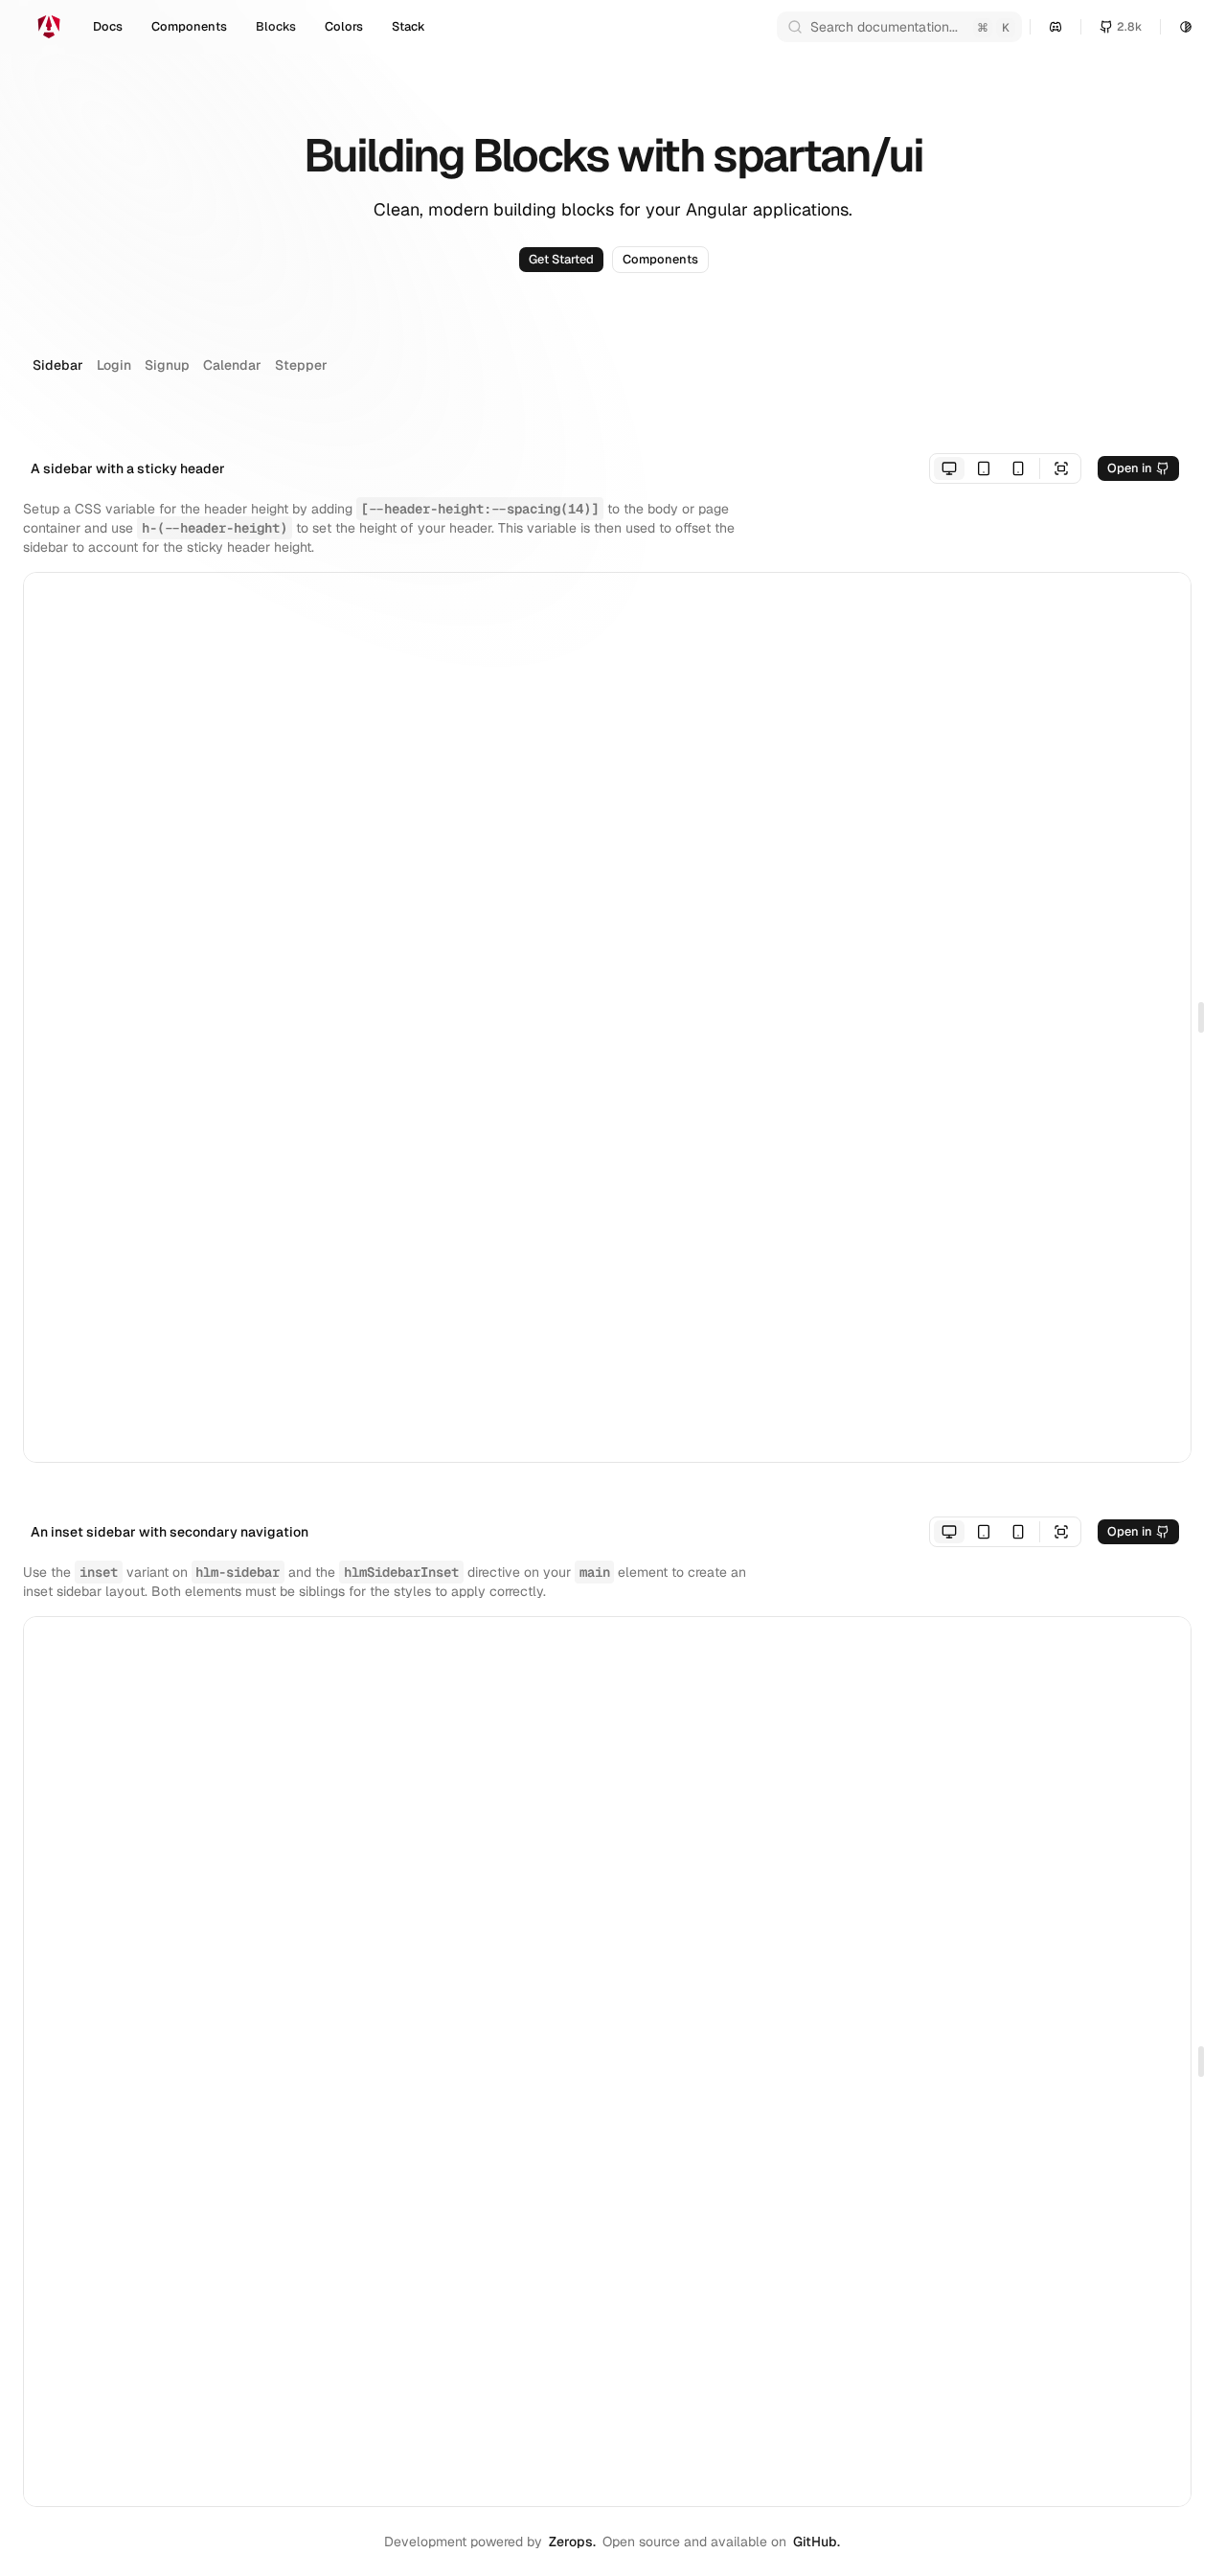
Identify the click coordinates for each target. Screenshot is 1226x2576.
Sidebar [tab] (58, 365)
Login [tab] (114, 365)
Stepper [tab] (301, 365)
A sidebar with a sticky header (128, 468)
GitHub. (817, 2542)
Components (189, 26)
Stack (409, 26)
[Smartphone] (1018, 468)
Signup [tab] (167, 365)
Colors (344, 26)
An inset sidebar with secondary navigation (170, 1532)
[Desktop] (949, 468)
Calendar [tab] (232, 365)
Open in (1130, 468)
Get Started (561, 259)
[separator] (1197, 1017)
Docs (108, 26)
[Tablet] (984, 468)
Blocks (276, 26)
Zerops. (572, 2542)
